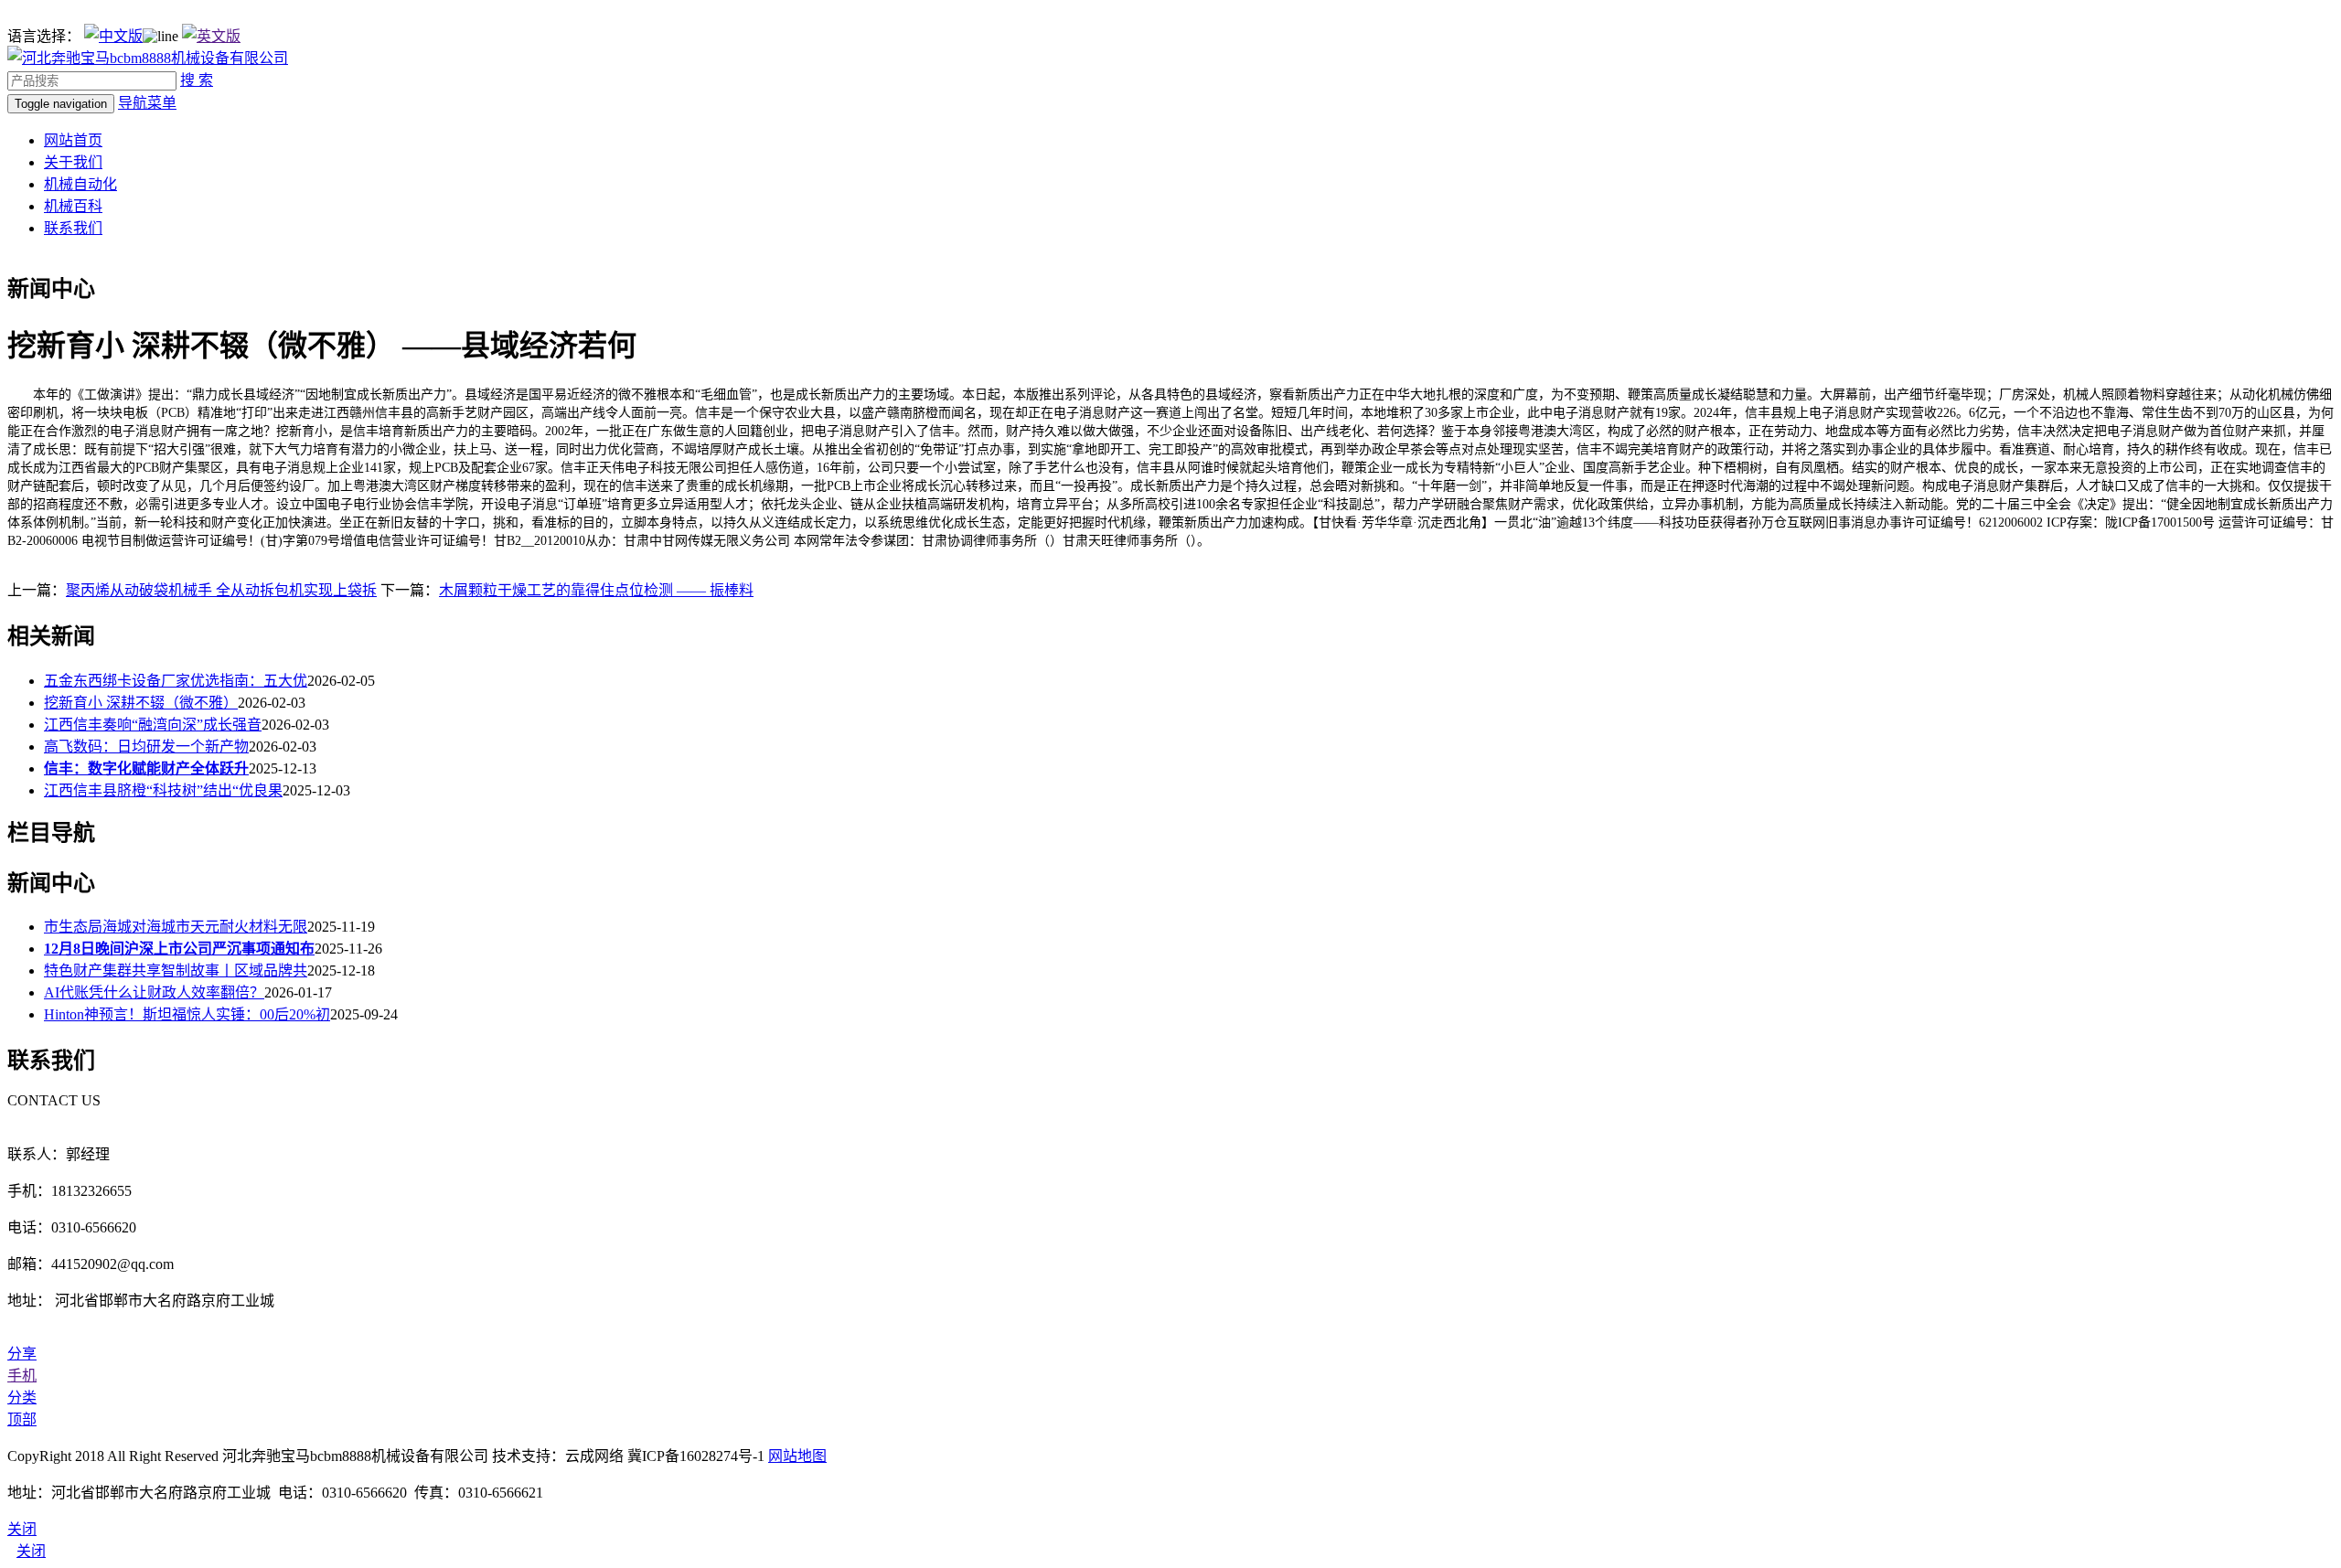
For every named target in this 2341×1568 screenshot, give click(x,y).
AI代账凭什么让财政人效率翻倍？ (154, 992)
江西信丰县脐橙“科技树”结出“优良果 (163, 790)
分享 (22, 1354)
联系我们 (73, 228)
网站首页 (73, 140)
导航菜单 (147, 103)
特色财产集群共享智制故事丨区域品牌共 (176, 971)
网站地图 (797, 1456)
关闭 (31, 1551)
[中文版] (113, 36)
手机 (22, 1376)
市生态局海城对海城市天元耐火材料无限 (176, 927)
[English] (211, 36)
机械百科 (73, 206)
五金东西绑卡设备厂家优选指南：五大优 (176, 681)
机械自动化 (80, 184)
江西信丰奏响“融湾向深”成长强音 (153, 725)
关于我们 (73, 162)
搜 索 (197, 80)
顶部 (22, 1419)
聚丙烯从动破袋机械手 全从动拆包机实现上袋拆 (221, 590)
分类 (22, 1397)
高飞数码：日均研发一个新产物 (146, 747)
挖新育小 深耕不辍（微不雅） (141, 703)
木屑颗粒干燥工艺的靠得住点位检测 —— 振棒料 (596, 590)
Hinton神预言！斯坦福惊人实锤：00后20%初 (187, 1014)
